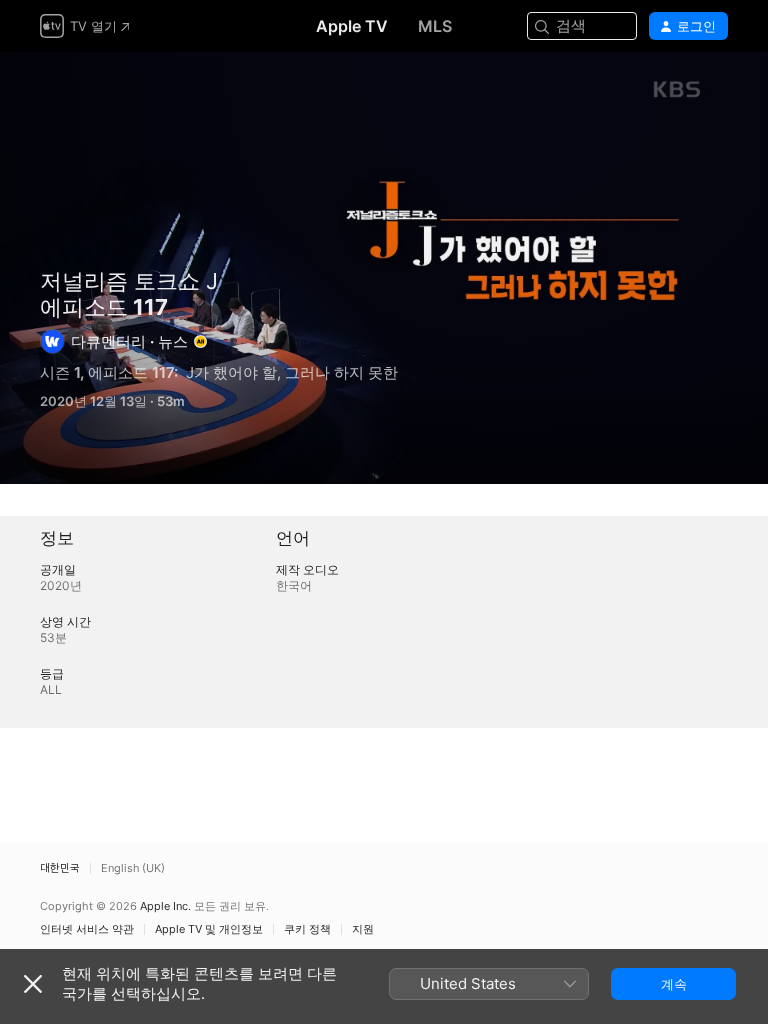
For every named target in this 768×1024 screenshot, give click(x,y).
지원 (363, 929)
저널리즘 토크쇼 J (129, 281)
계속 (674, 984)
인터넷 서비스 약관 (87, 929)
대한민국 (60, 868)
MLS (435, 26)
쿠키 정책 (307, 929)
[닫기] (33, 984)
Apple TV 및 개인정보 (209, 929)
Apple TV (352, 26)
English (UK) (133, 868)
